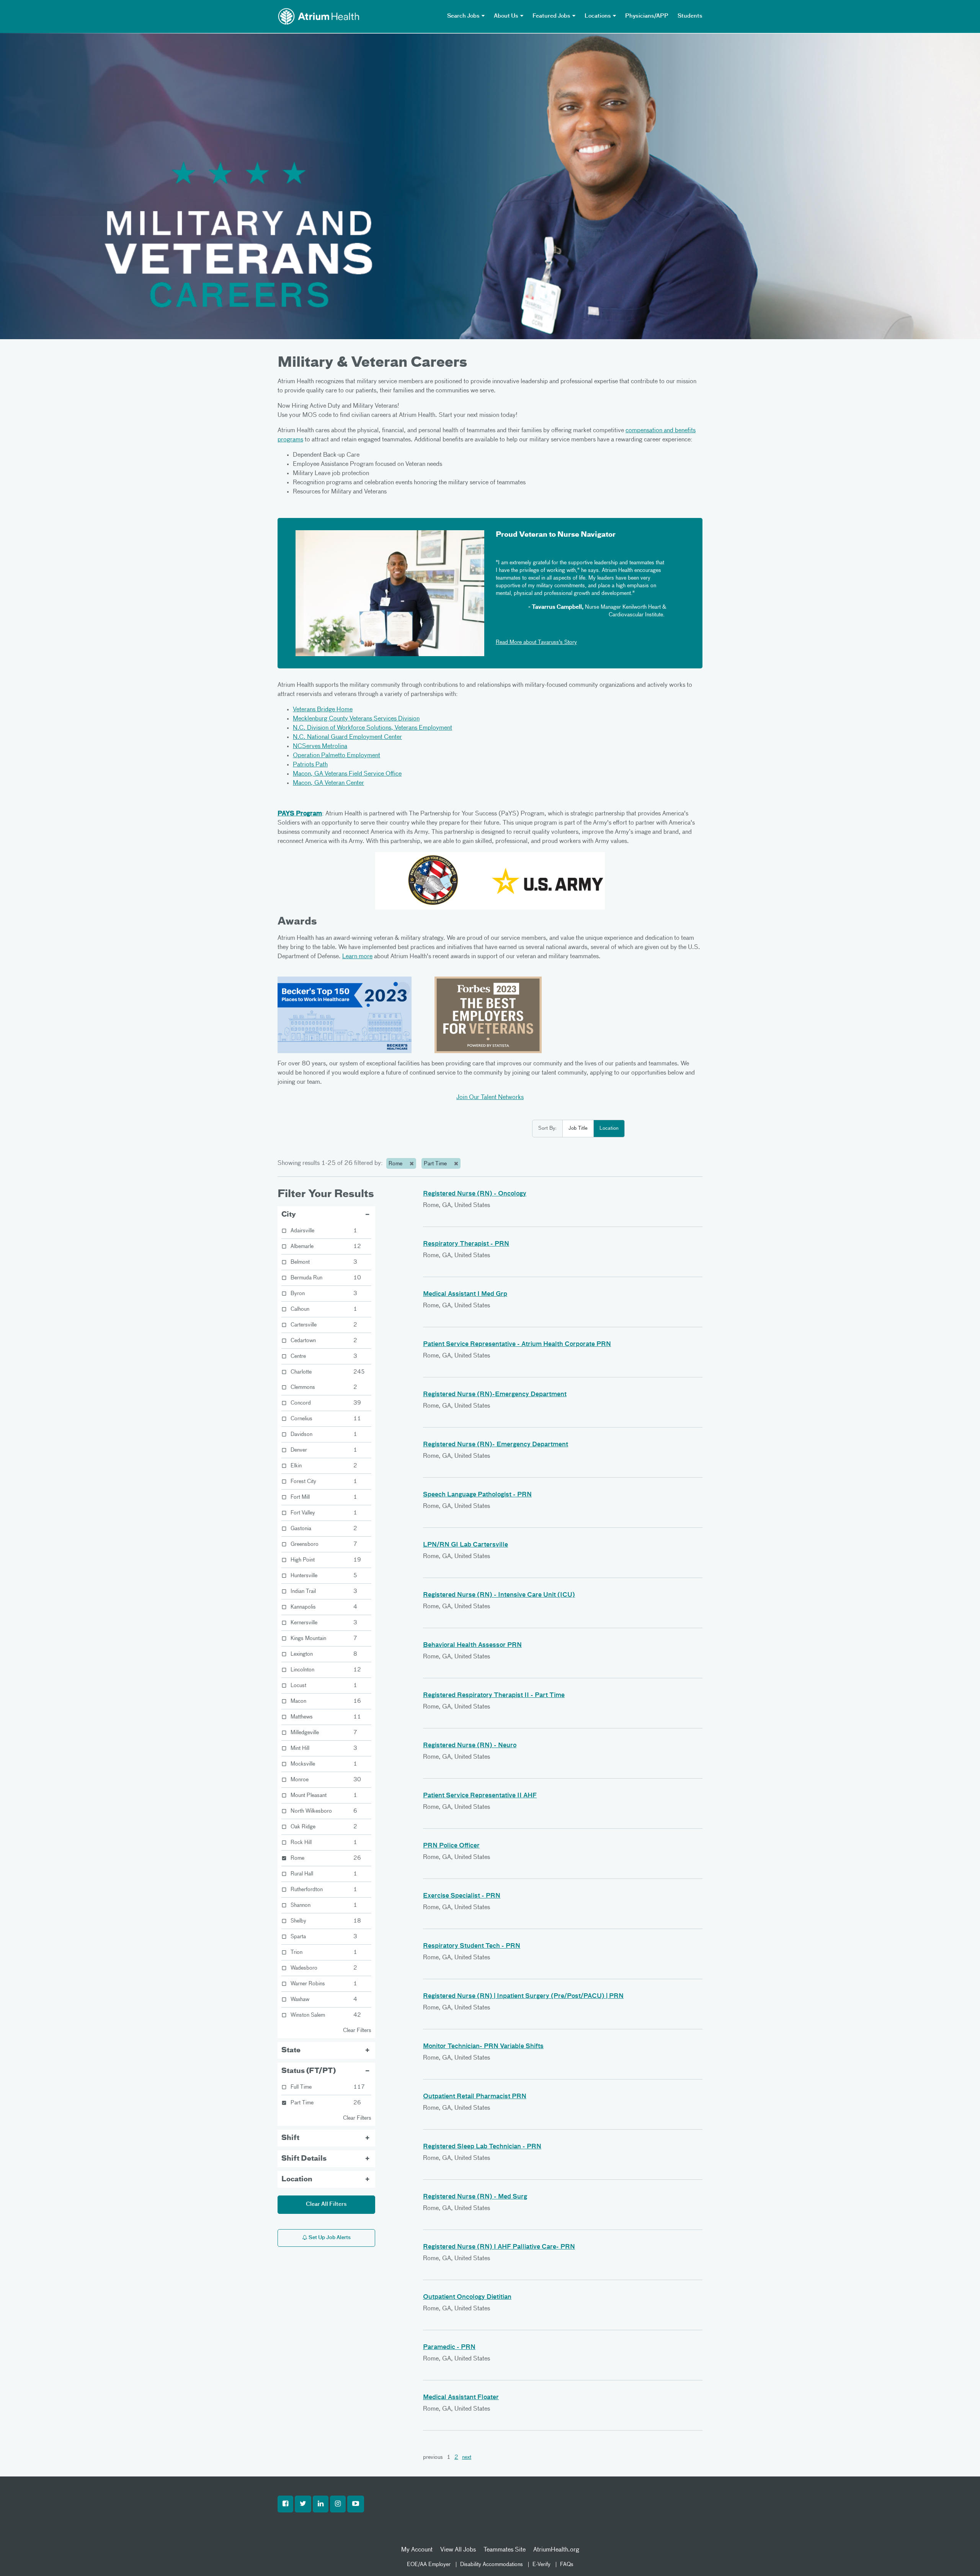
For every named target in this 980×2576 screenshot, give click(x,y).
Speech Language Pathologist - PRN (477, 1495)
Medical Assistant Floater (461, 2398)
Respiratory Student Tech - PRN (472, 1946)
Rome (396, 1164)
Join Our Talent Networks (490, 1098)
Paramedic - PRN (449, 2347)
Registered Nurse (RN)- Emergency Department (496, 1445)
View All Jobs (458, 2550)
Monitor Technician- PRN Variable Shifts (483, 2047)
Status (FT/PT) (309, 2071)
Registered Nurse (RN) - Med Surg (475, 2197)
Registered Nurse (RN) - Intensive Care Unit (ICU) (499, 1595)
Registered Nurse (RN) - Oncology (475, 1194)
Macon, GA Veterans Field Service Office (347, 774)
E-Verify (541, 2565)
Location (609, 1128)
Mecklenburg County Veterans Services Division (356, 719)
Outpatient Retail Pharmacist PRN (475, 2097)
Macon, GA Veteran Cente (327, 783)
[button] (285, 2504)
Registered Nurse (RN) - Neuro (470, 1746)
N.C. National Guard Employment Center (347, 737)
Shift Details (304, 2159)
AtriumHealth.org (556, 2550)
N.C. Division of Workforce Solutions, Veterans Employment (372, 728)
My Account (417, 2550)
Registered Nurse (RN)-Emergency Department (495, 1395)
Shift (290, 2138)
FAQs (567, 2565)
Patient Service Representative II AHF (480, 1796)
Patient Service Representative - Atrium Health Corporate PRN (517, 1344)
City (289, 1215)
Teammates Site (505, 2550)
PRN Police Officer (451, 1846)
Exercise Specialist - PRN (462, 1896)
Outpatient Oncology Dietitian (467, 2297)
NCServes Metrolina (320, 747)
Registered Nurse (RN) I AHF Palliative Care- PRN (499, 2247)
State (291, 2050)
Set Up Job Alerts (329, 2238)
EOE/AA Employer (429, 2565)
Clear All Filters (326, 2204)
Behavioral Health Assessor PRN (472, 1645)
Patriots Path (310, 765)
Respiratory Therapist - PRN (466, 1244)
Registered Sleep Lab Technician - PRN (482, 2147)
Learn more (357, 957)
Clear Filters (357, 2030)
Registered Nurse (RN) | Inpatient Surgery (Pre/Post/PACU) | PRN (523, 1996)
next (467, 2457)
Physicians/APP (647, 16)
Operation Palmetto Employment (336, 756)
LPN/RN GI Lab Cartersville (465, 1545)
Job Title (578, 1128)
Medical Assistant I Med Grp (465, 1294)
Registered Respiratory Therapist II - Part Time (494, 1696)
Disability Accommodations (492, 2565)
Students (690, 16)
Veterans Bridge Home (323, 710)
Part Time (436, 1164)
